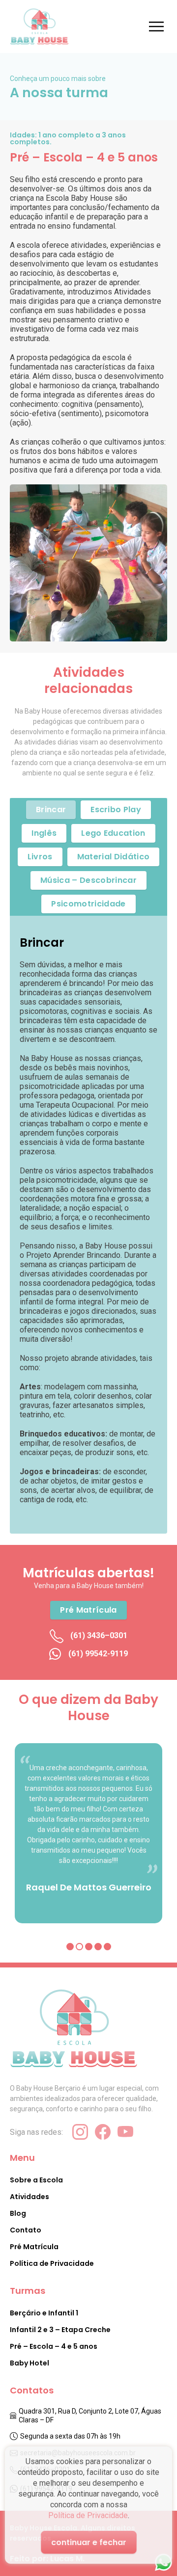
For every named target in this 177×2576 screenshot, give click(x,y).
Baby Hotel (29, 2363)
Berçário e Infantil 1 (44, 2313)
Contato (26, 2230)
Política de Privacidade (88, 2515)
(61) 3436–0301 (98, 1635)
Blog (18, 2213)
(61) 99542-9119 (97, 1654)
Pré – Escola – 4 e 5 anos (54, 2346)
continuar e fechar (89, 2542)
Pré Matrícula (34, 2247)
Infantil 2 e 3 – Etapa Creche (60, 2330)
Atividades (29, 2197)
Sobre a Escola (36, 2180)
